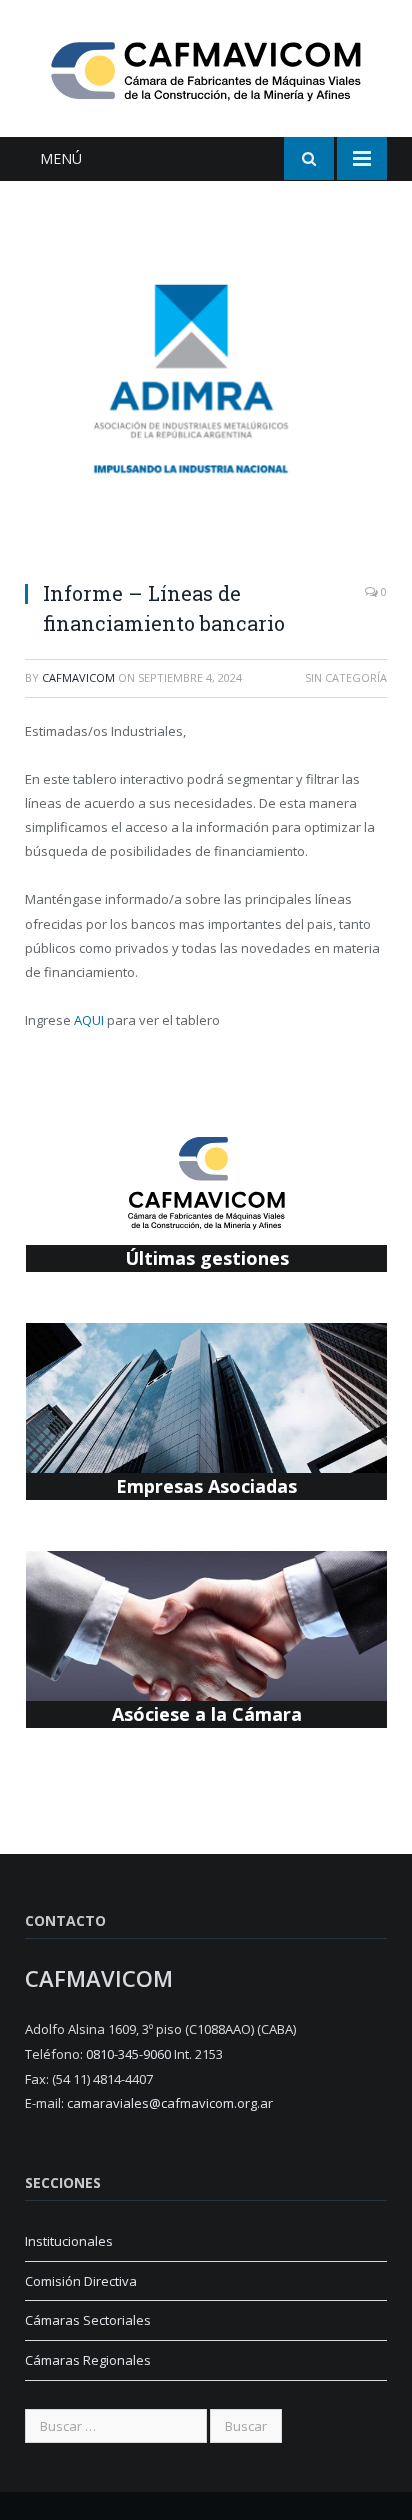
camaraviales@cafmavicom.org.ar (170, 2103)
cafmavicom (78, 677)
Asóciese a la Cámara (207, 1714)
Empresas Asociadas (206, 1486)
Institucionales (69, 2241)
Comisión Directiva (81, 2281)
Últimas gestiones (207, 1258)
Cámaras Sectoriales (88, 2320)
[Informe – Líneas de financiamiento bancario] (206, 393)
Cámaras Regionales (88, 2360)
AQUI (89, 1020)
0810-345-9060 (128, 2054)
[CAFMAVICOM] (206, 68)
